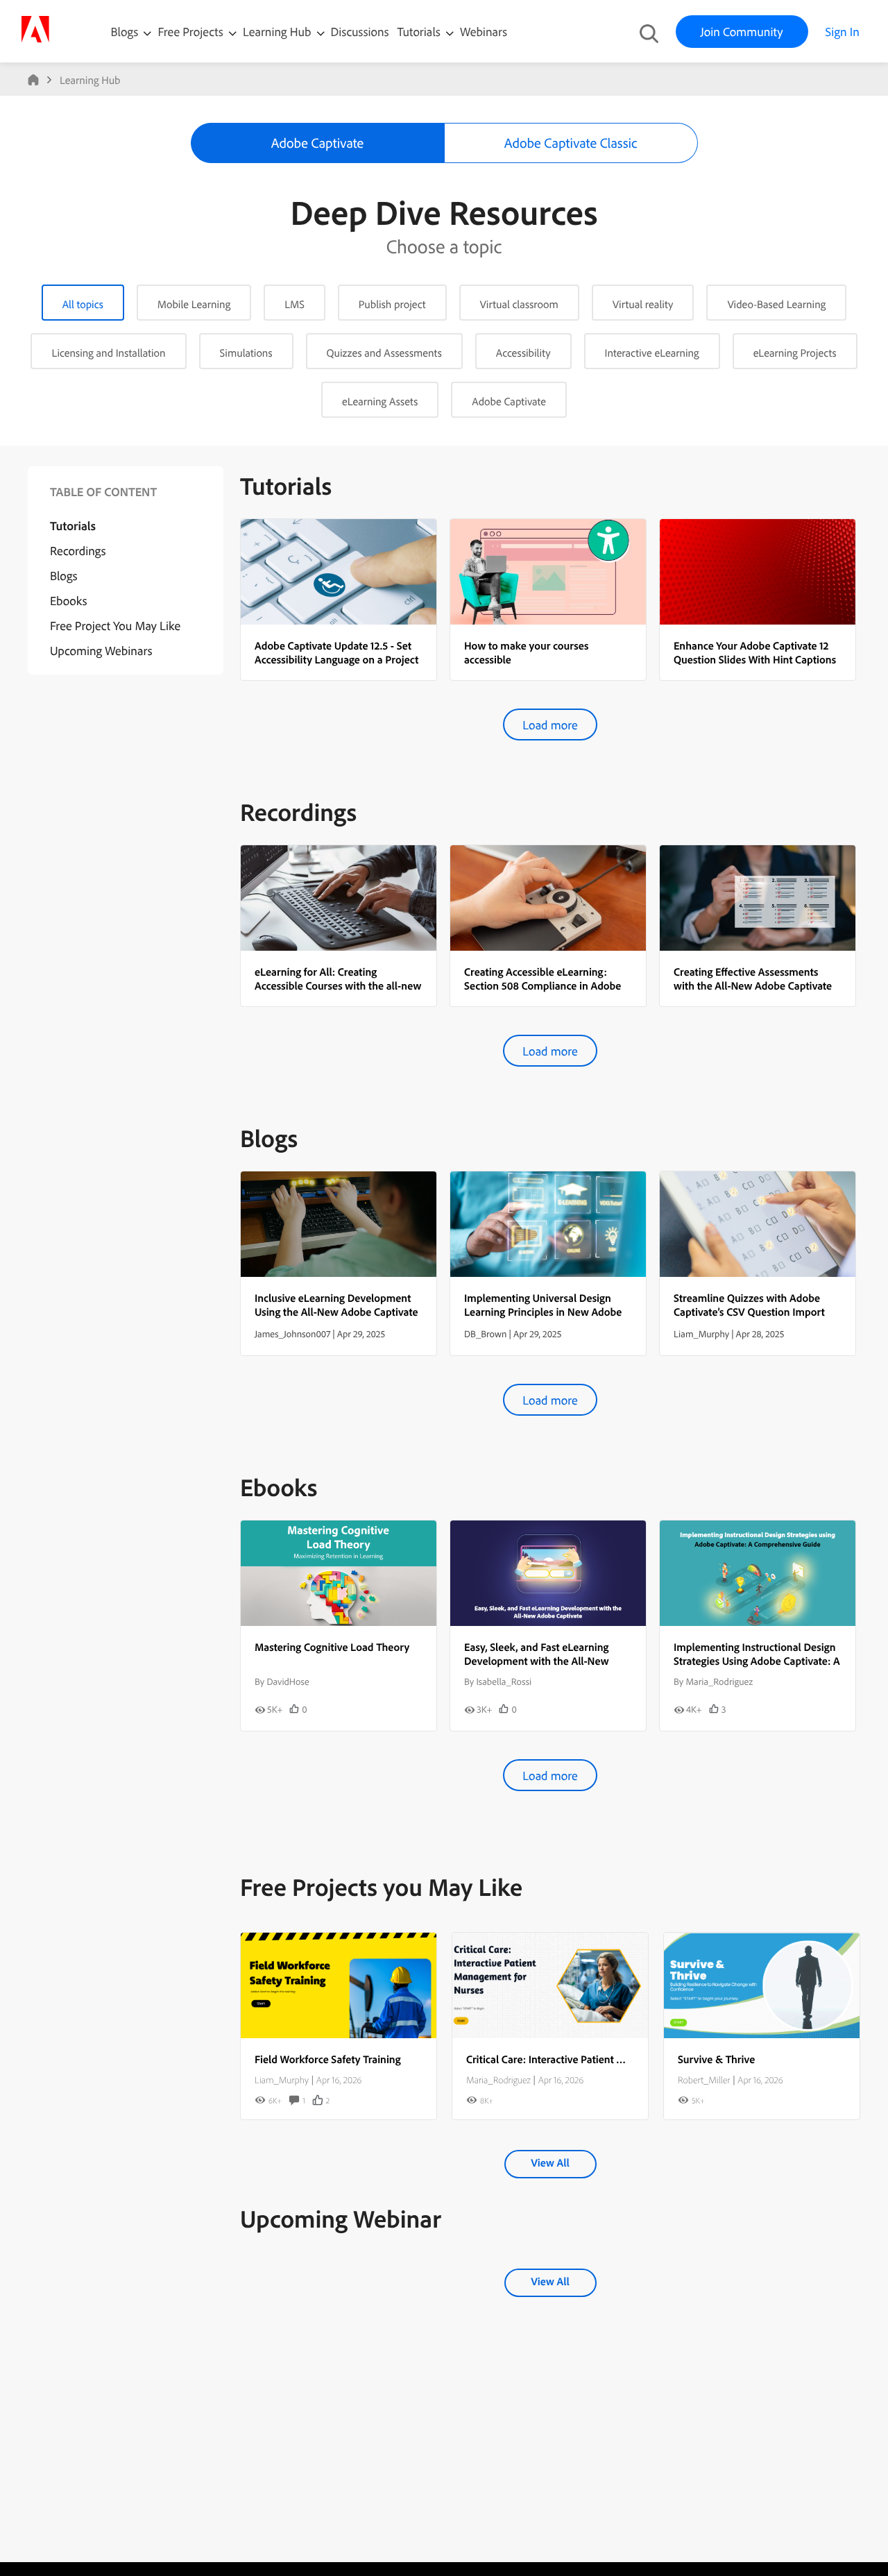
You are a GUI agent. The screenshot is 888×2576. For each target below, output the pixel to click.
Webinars (484, 32)
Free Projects (192, 32)
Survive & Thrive (716, 2059)
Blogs (125, 32)
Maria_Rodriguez (498, 2080)
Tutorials (420, 32)
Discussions (360, 32)
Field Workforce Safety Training (328, 2059)
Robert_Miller (704, 2080)
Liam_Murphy (282, 2080)
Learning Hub (279, 32)
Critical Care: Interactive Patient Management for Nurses (597, 2059)
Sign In (843, 32)
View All (550, 2162)
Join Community (742, 32)
